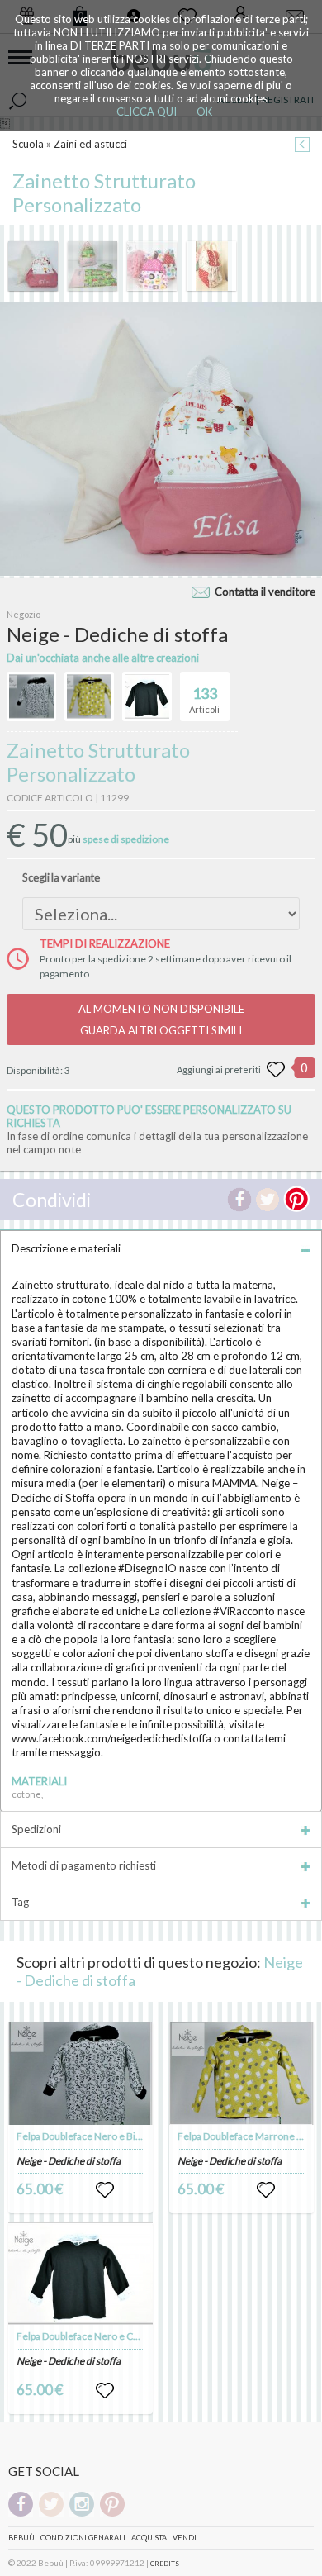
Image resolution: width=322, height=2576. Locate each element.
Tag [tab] (20, 1902)
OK (204, 112)
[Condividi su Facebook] (239, 1200)
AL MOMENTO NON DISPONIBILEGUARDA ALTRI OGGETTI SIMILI (161, 1019)
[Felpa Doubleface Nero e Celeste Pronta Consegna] (81, 2273)
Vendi (185, 2538)
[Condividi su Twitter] (268, 1200)
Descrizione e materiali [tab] (66, 1248)
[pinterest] (112, 2514)
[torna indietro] (302, 146)
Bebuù (21, 2538)
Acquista (149, 2538)
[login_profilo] (105, 2190)
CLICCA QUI (147, 112)
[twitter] (51, 2514)
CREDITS (165, 2564)
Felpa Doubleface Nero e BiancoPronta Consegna (125, 2136)
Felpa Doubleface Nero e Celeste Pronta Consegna (128, 2336)
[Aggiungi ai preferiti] (276, 1070)
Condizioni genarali (83, 2538)
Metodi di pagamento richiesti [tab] (84, 1865)
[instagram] (82, 2514)
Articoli (204, 699)
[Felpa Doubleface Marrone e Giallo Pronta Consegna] (242, 2073)
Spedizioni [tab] (36, 1829)
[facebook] (21, 2514)
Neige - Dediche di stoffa (69, 2161)
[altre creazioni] (31, 696)
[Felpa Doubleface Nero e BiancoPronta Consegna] (81, 2073)
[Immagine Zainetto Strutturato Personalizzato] (33, 266)
